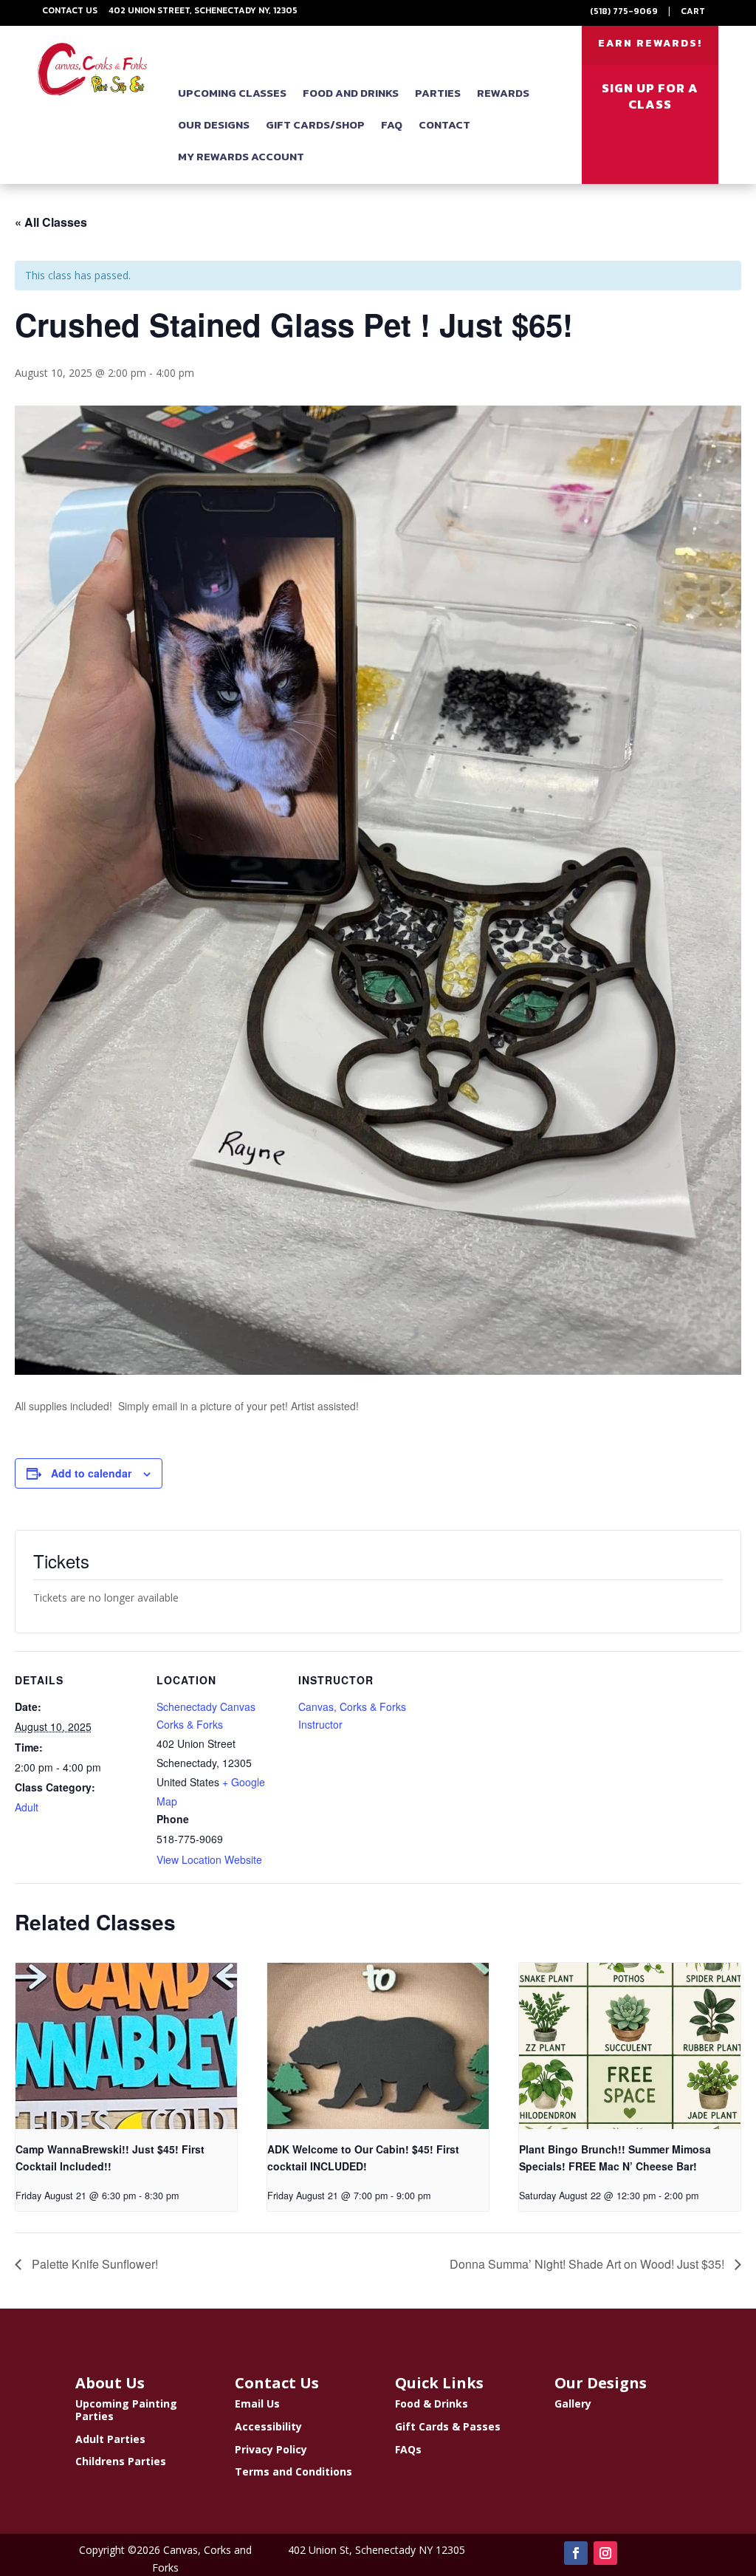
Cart (693, 11)
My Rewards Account (241, 156)
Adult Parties (110, 2438)
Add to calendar (91, 1473)
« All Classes (51, 222)
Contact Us (70, 10)
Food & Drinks (432, 2404)
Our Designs (214, 124)
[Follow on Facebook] (576, 2553)
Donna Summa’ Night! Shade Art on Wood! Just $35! (588, 2264)
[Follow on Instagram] (605, 2553)
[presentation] (126, 2046)
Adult (27, 1807)
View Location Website (209, 1859)
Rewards (503, 93)
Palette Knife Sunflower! (93, 2264)
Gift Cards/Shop (315, 124)
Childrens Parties (121, 2461)
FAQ (392, 124)
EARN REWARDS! (650, 43)
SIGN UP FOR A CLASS (650, 96)
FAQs (408, 2449)
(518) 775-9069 (624, 11)
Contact (444, 124)
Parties (438, 93)
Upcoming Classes (232, 93)
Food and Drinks (351, 93)
